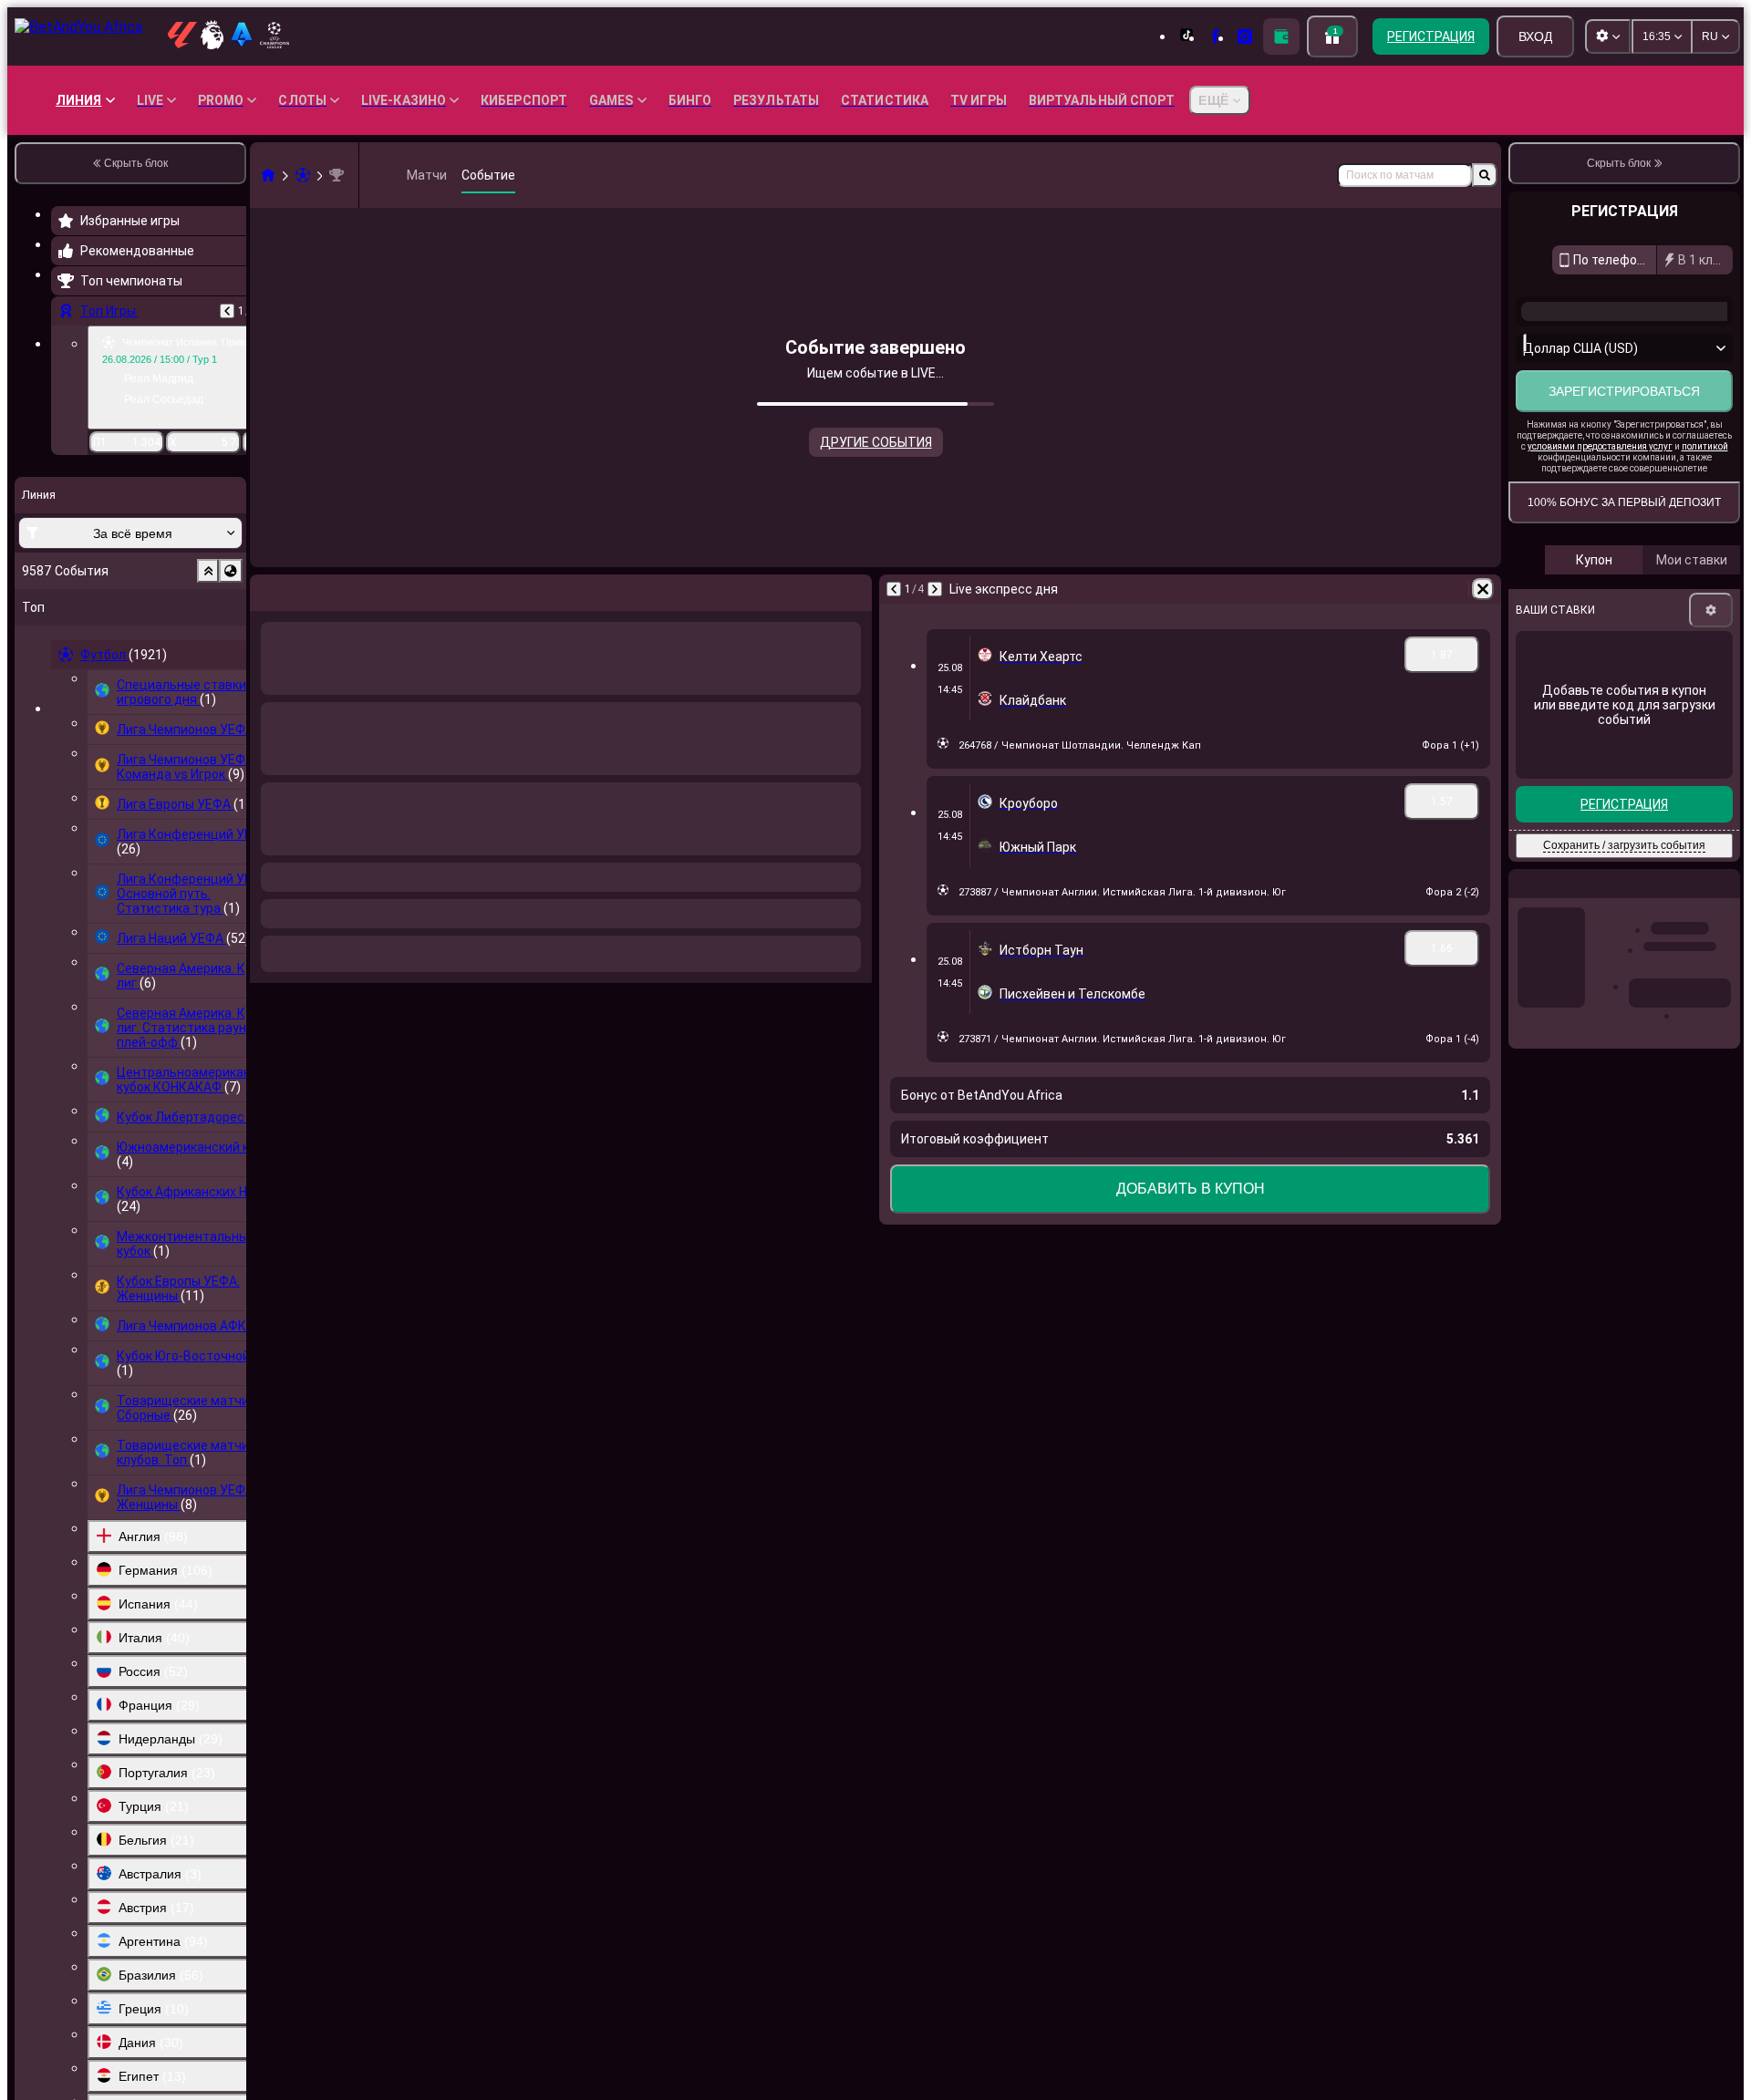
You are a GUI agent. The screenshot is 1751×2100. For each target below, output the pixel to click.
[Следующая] (312, 589)
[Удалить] (854, 589)
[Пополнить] (1281, 36)
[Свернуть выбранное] (208, 571)
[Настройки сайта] (1608, 36)
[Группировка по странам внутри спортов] (231, 571)
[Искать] (1485, 175)
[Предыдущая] (227, 311)
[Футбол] (303, 175)
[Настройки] (1711, 671)
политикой (1705, 507)
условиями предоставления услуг (1600, 507)
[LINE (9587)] (268, 175)
